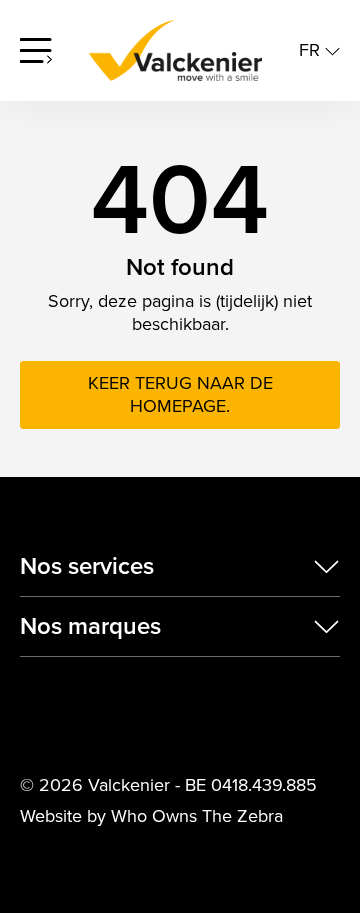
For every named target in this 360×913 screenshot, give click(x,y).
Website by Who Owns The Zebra (151, 816)
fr (312, 50)
